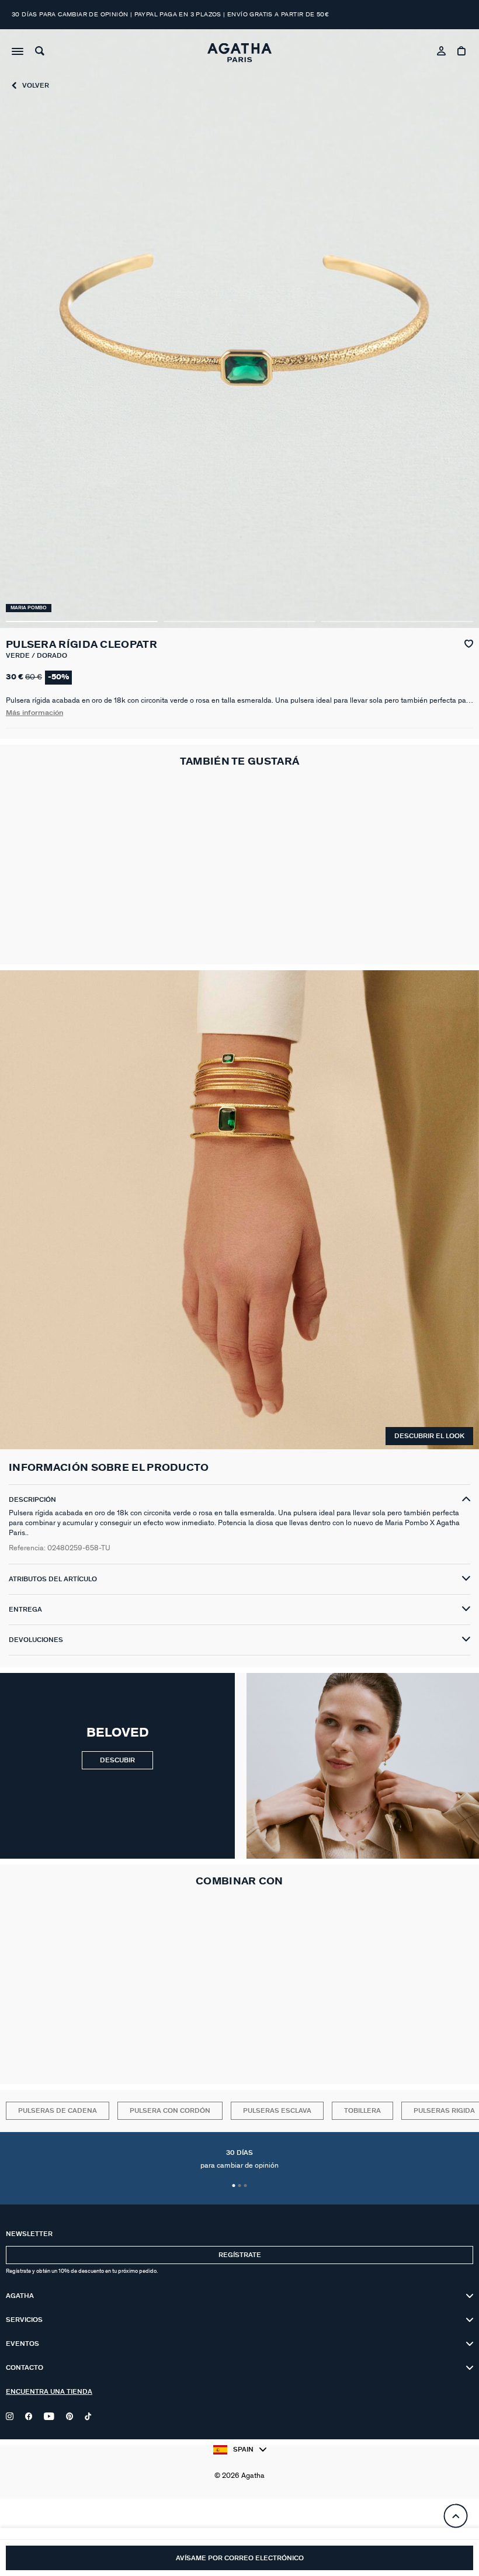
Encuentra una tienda (49, 2392)
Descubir (117, 1760)
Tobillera (362, 2111)
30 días (239, 2160)
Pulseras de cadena (58, 2111)
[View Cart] (462, 53)
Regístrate (240, 2255)
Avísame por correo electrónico (240, 2558)
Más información (34, 713)
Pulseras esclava (277, 2111)
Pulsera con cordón (170, 2111)
